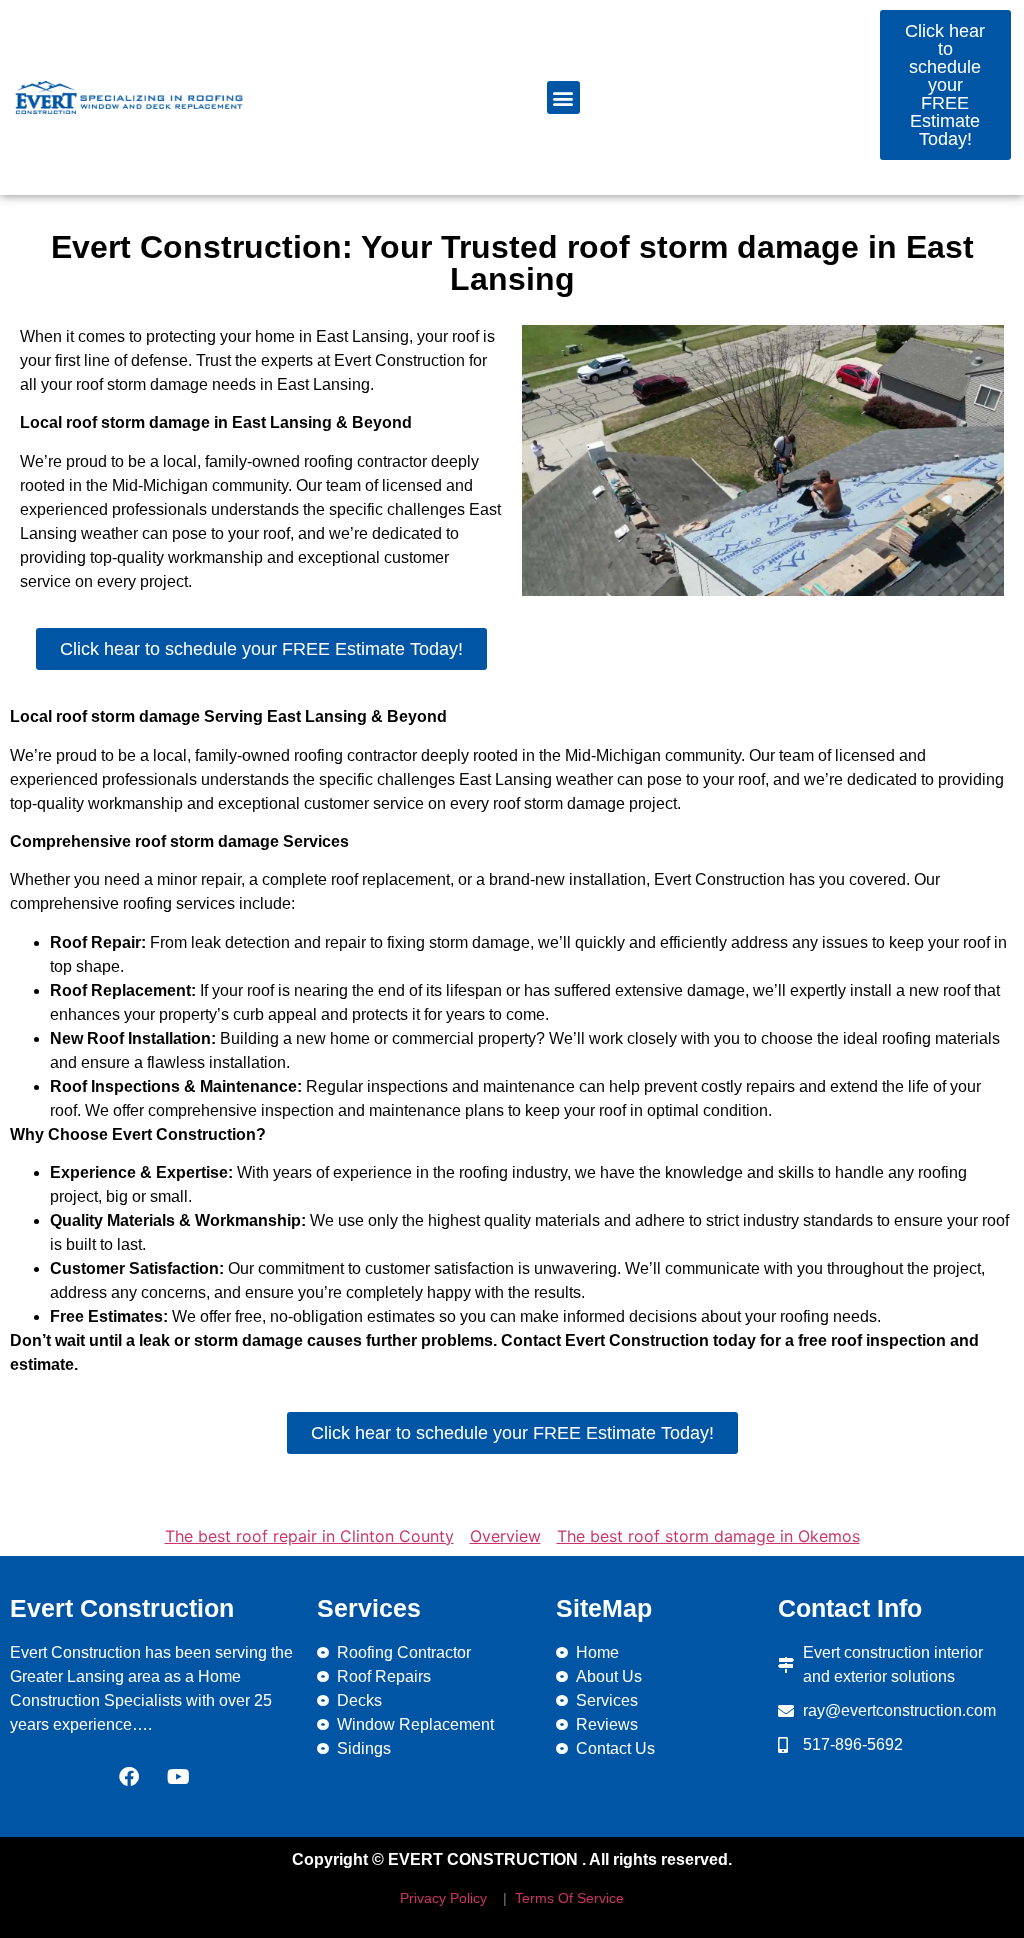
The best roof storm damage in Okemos (708, 1536)
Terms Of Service (567, 1898)
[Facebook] (129, 1777)
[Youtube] (179, 1777)
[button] (563, 97)
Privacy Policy (443, 1898)
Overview (505, 1536)
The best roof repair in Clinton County (309, 1536)
